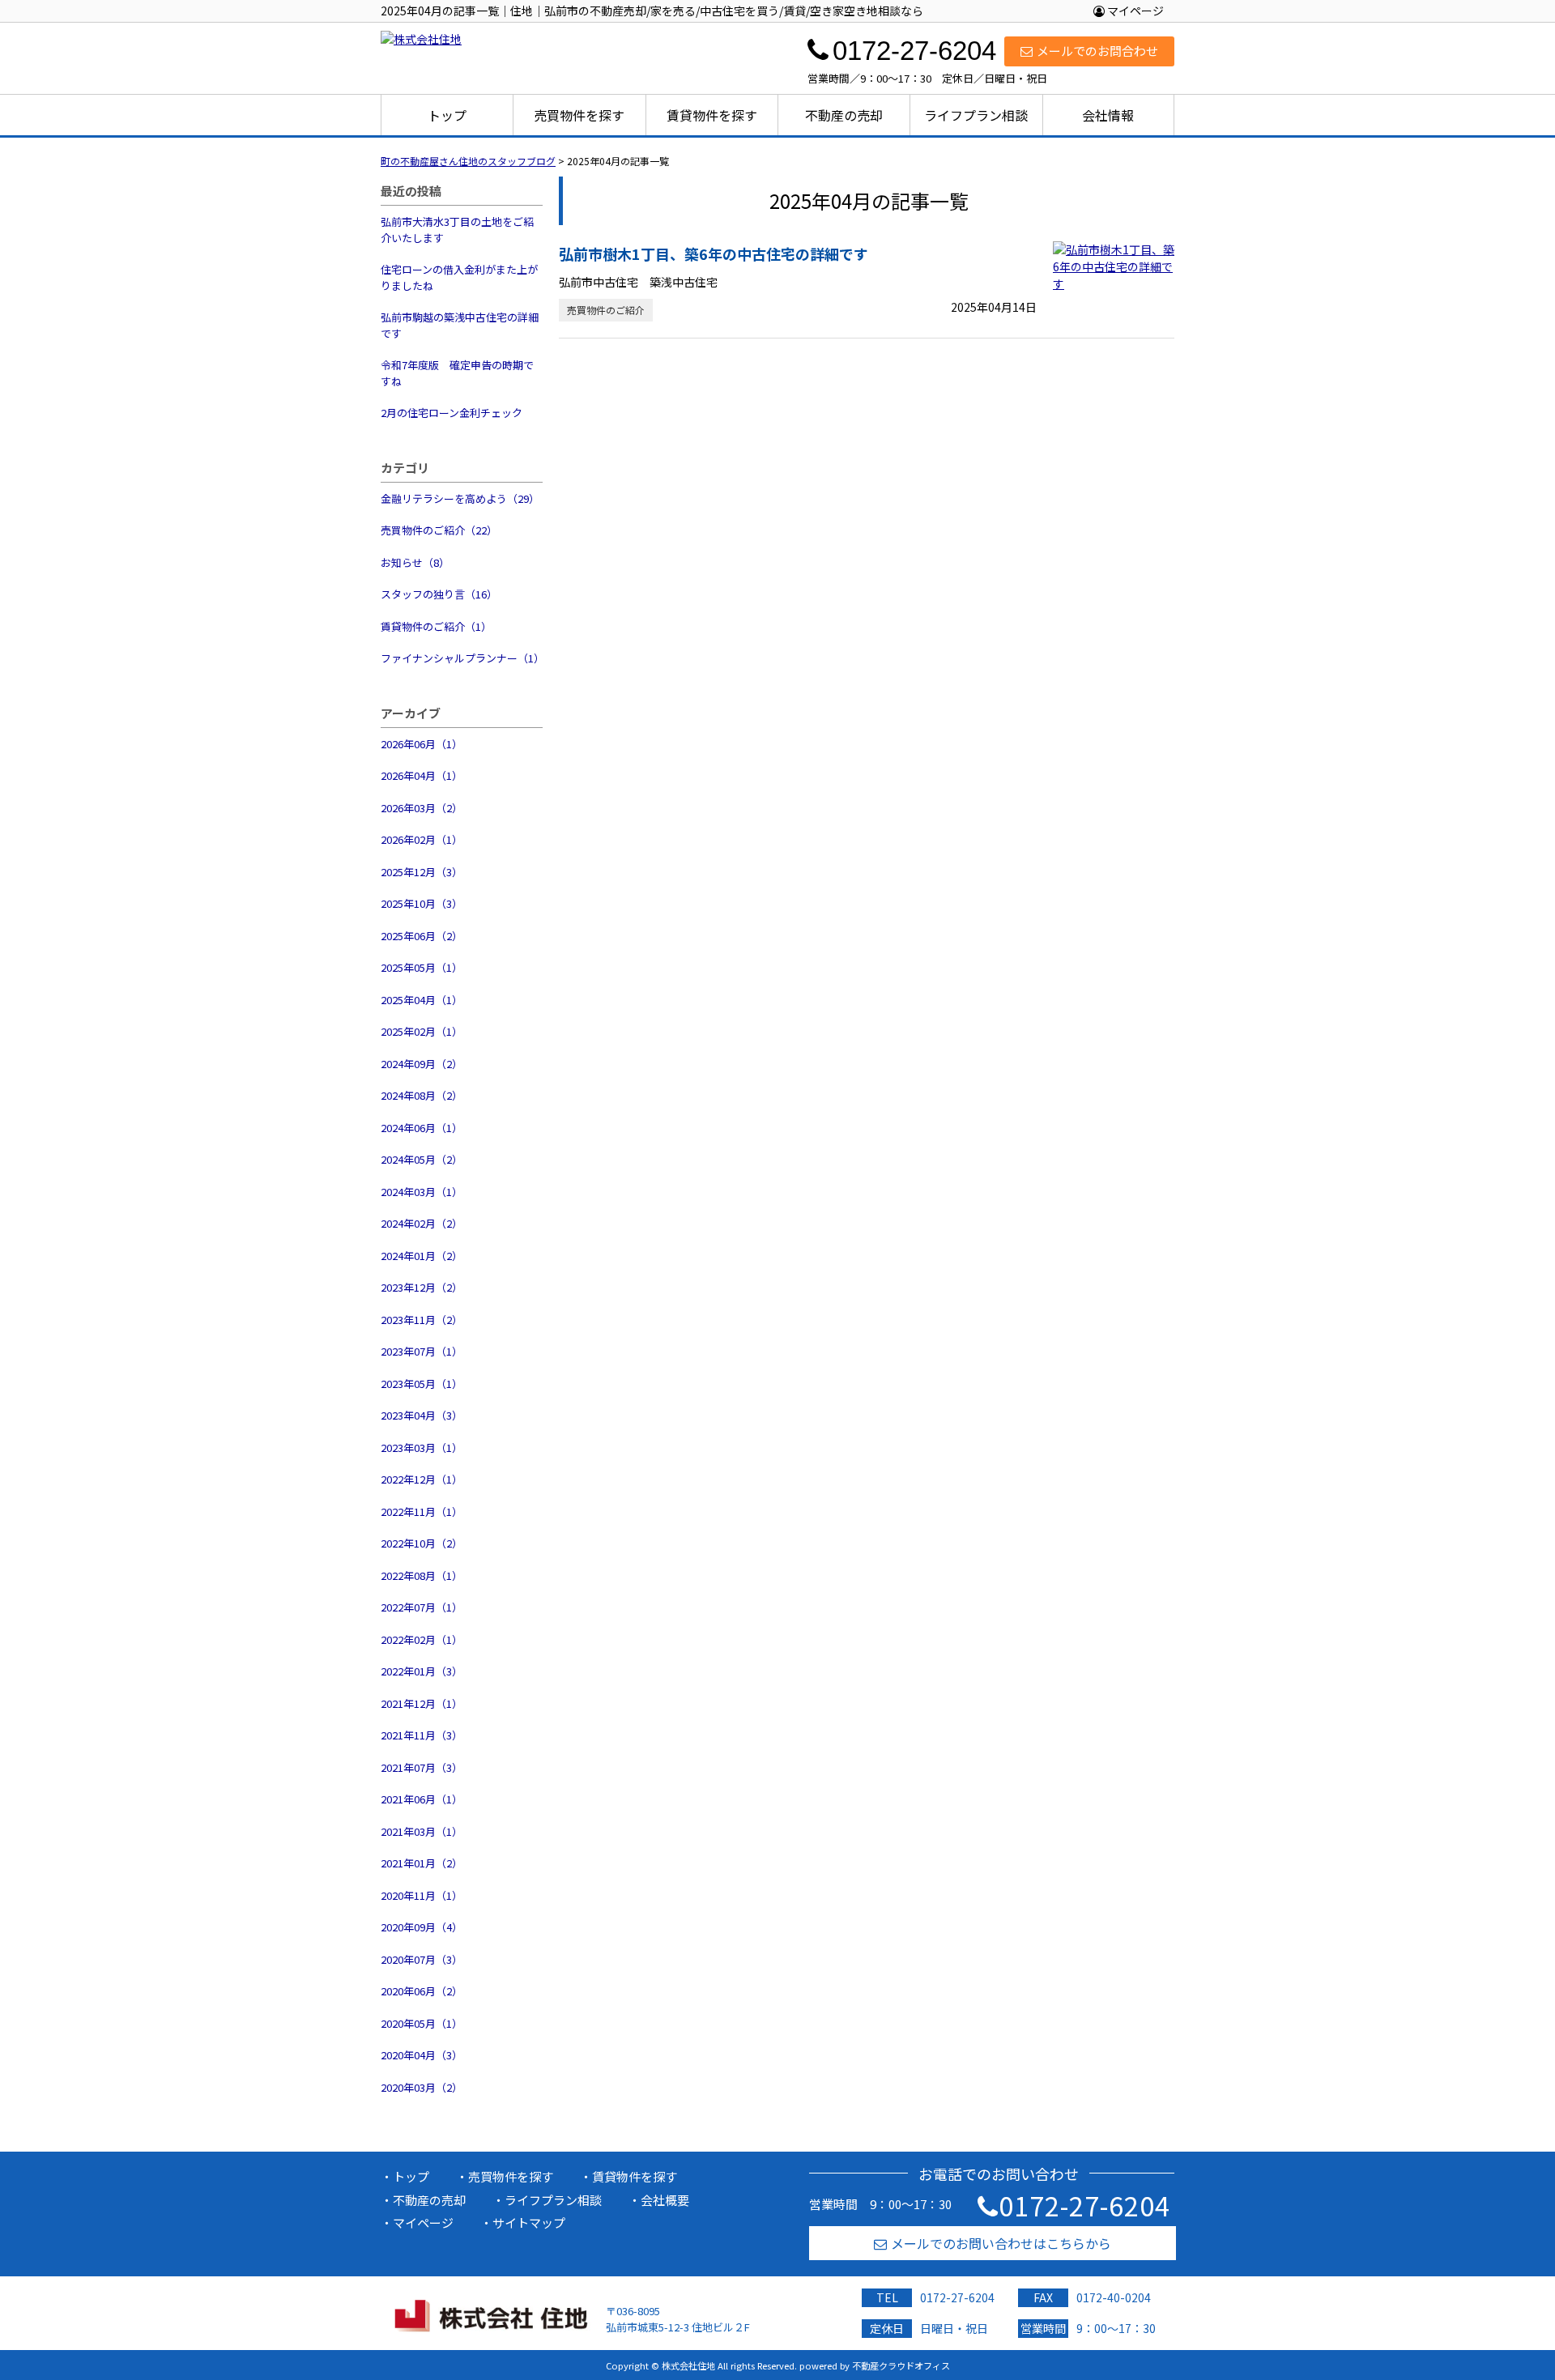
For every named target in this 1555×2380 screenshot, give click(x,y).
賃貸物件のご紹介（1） (436, 626)
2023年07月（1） (422, 1351)
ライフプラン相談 (976, 115)
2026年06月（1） (422, 744)
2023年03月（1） (422, 1448)
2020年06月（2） (422, 1991)
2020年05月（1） (422, 2023)
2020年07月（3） (422, 1959)
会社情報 (1108, 115)
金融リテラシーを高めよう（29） (460, 498)
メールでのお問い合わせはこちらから (1001, 2243)
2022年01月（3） (422, 1671)
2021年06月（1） (422, 1799)
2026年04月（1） (422, 775)
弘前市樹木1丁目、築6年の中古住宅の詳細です (714, 253)
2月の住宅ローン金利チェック (452, 413)
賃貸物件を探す (712, 115)
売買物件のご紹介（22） (439, 530)
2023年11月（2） (422, 1320)
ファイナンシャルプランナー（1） (462, 658)
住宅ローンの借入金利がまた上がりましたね (459, 277)
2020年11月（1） (422, 1895)
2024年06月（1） (422, 1128)
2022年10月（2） (422, 1543)
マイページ (1134, 11)
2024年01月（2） (422, 1256)
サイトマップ (529, 2222)
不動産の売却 (844, 115)
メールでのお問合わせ (1097, 51)
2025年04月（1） (422, 1000)
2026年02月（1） (422, 839)
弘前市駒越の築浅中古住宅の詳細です (460, 325)
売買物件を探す (579, 115)
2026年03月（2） (422, 808)
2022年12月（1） (422, 1479)
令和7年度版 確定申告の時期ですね (457, 373)
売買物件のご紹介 (606, 310)
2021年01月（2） (422, 1863)
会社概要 (665, 2200)
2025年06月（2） (422, 936)
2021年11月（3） (422, 1735)
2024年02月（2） (422, 1223)
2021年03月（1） (422, 1831)
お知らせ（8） (415, 562)
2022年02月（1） (422, 1639)
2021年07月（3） (422, 1767)
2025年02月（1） (422, 1031)
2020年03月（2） (422, 2087)
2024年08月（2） (422, 1095)
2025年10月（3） (422, 903)
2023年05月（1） (422, 1384)
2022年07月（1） (422, 1607)
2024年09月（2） (422, 1064)
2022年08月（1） (422, 1575)
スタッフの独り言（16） (439, 594)
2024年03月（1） (422, 1192)
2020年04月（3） (422, 2055)
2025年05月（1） (422, 967)
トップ (447, 115)
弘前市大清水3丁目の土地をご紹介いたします (457, 230)
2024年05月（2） (422, 1159)
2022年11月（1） (422, 1511)
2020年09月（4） (422, 1927)
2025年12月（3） (422, 872)
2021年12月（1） (422, 1703)
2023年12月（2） (422, 1287)
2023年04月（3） (422, 1415)
